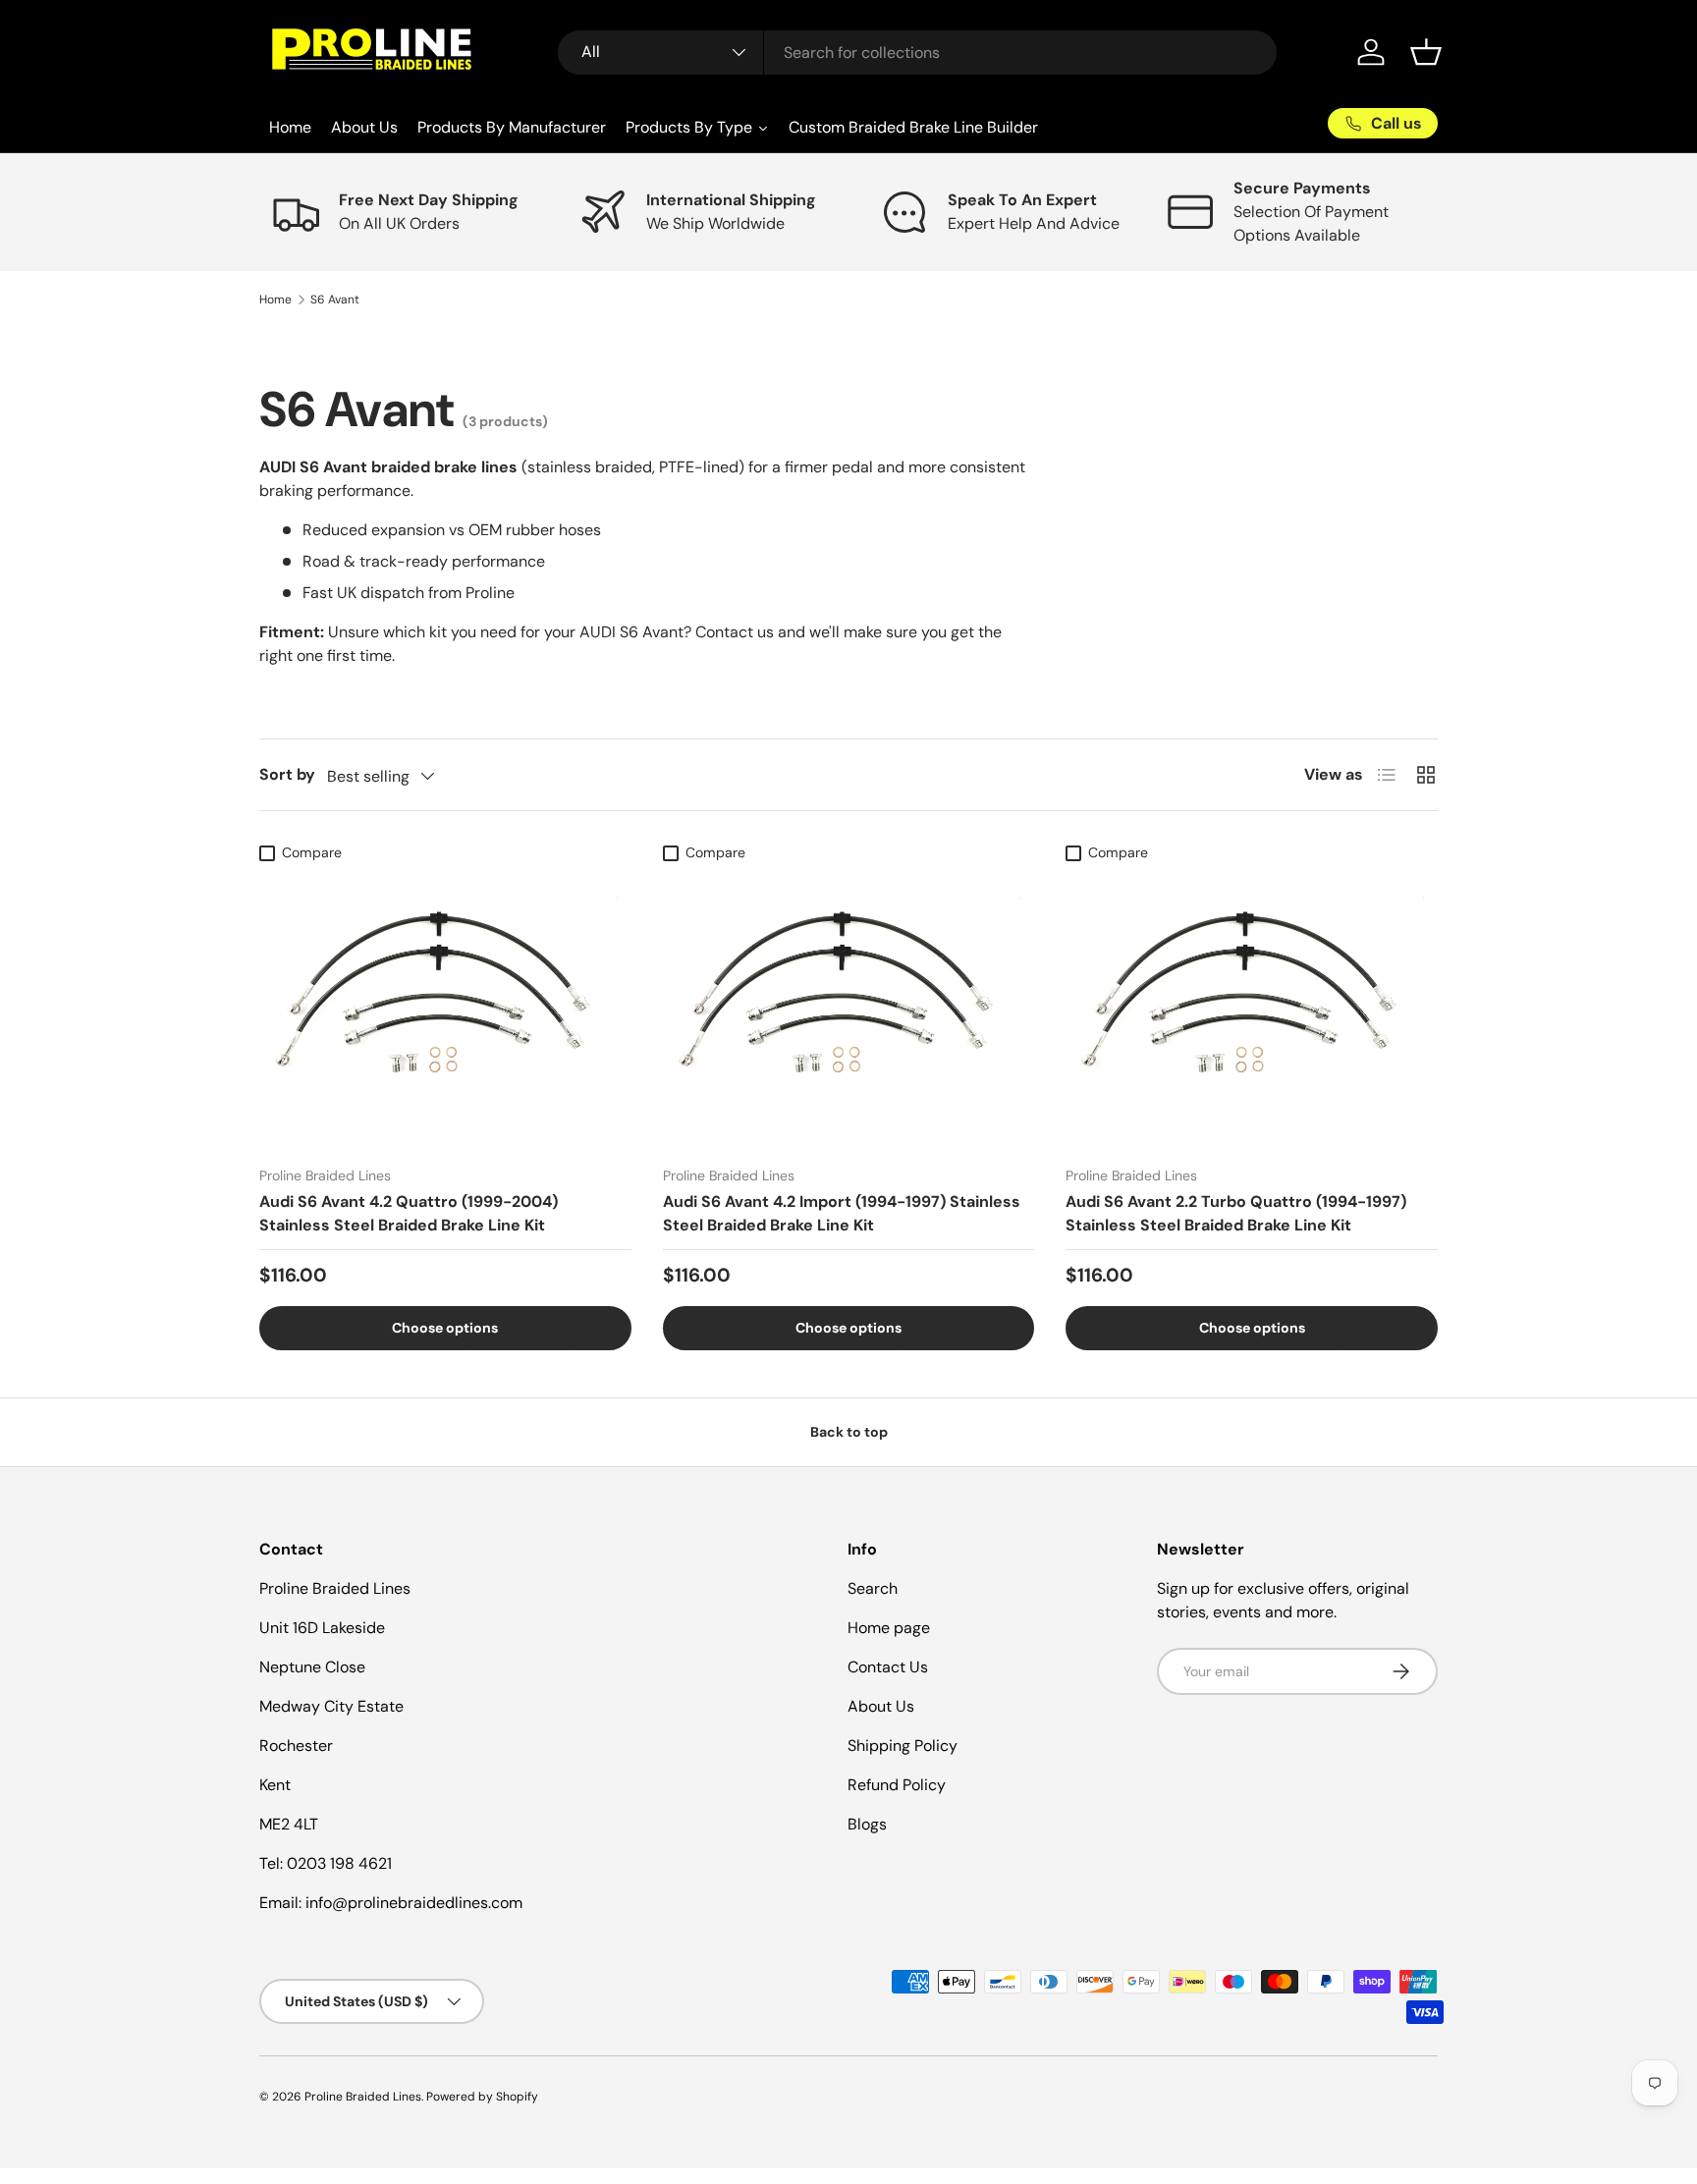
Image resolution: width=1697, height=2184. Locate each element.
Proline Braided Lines (363, 2097)
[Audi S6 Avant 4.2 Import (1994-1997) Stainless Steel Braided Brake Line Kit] (849, 1010)
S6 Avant (335, 300)
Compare (312, 852)
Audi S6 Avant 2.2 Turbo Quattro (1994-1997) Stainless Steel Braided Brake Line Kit (1236, 1213)
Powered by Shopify (482, 2097)
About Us (881, 1706)
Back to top (849, 1432)
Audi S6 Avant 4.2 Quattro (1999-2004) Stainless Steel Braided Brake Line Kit (409, 1213)
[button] (1426, 52)
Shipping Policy (903, 1746)
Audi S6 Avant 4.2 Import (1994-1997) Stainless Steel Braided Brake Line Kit (842, 1213)
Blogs (867, 1824)
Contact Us (888, 1667)
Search (873, 1588)
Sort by (287, 774)
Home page (889, 1628)
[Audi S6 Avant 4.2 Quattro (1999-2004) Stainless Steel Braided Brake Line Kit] (445, 1010)
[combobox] (918, 53)
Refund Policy (897, 1785)
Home (275, 300)
